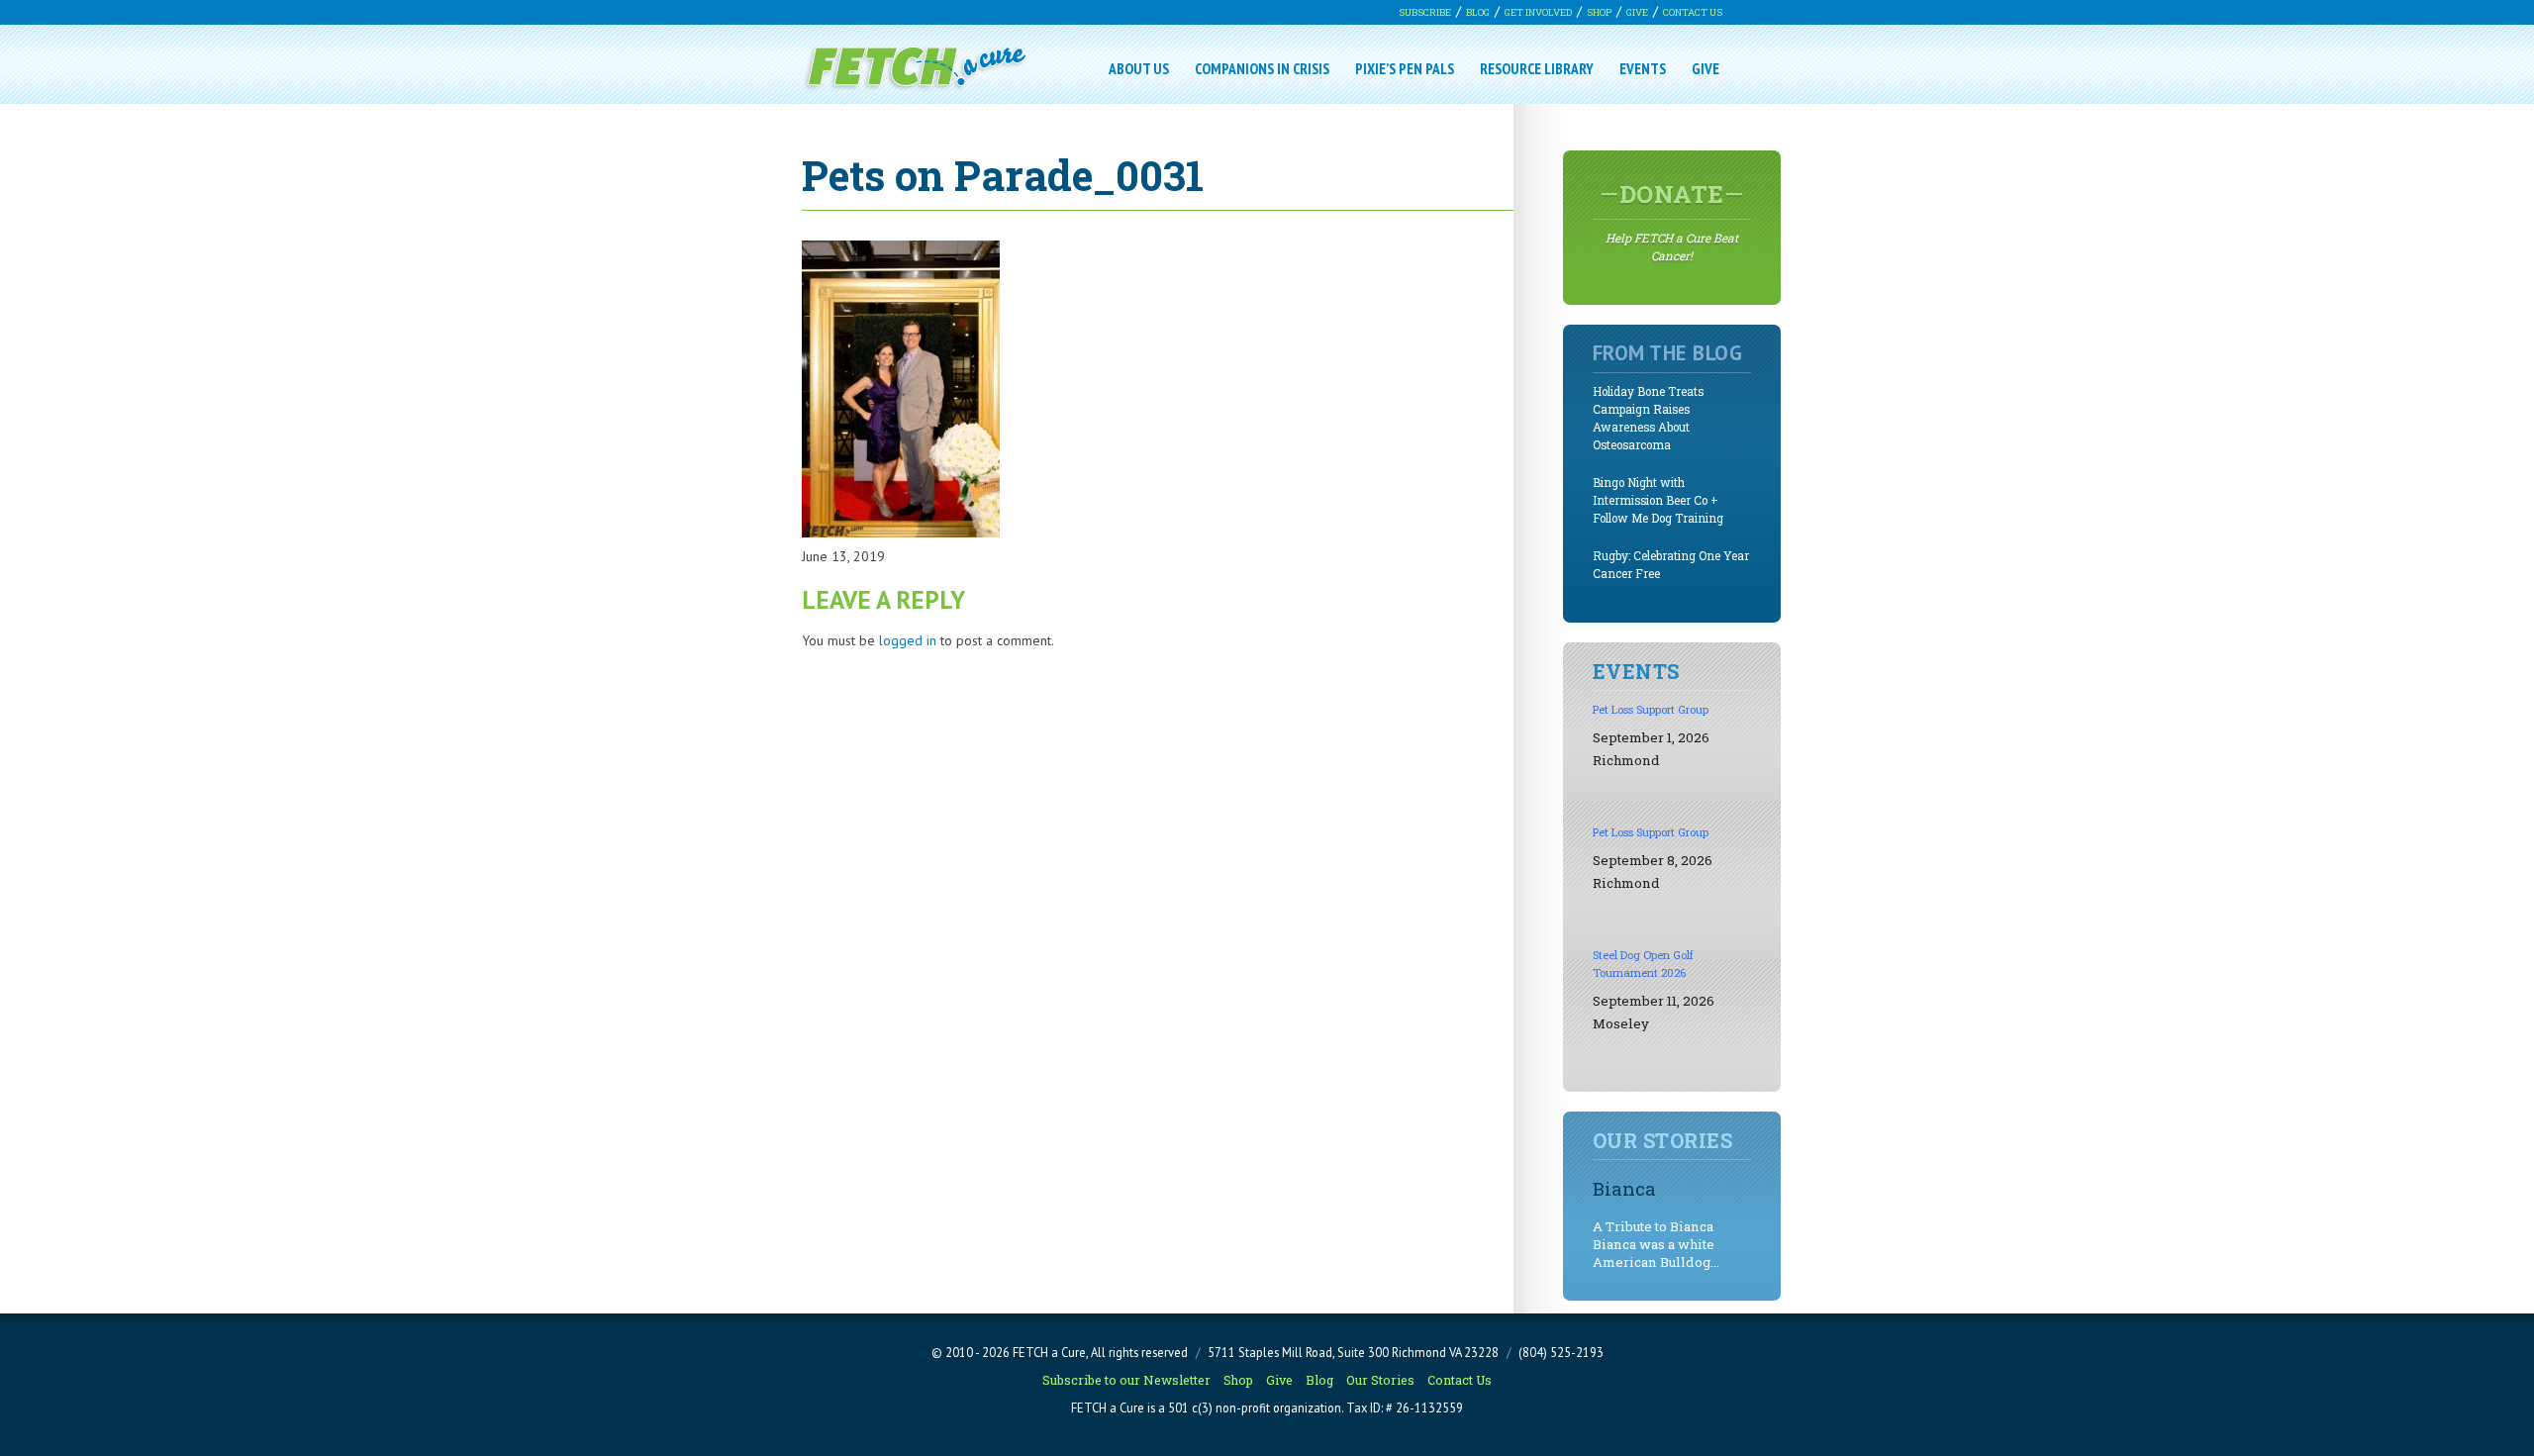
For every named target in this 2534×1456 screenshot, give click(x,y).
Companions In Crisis (1262, 68)
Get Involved (1538, 12)
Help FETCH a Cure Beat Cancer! (1672, 221)
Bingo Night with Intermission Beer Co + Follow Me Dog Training (1658, 500)
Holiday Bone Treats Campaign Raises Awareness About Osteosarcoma (1648, 418)
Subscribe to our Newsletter (1126, 1380)
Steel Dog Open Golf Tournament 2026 (1643, 964)
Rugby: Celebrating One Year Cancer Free (1671, 565)
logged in (908, 640)
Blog (1478, 12)
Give (1637, 12)
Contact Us (1693, 12)
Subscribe (1425, 12)
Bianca (1624, 1188)
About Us (1139, 68)
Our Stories (1380, 1380)
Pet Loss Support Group (1651, 709)
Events (1643, 68)
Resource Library (1537, 68)
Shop (1599, 12)
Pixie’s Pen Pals (1405, 68)
